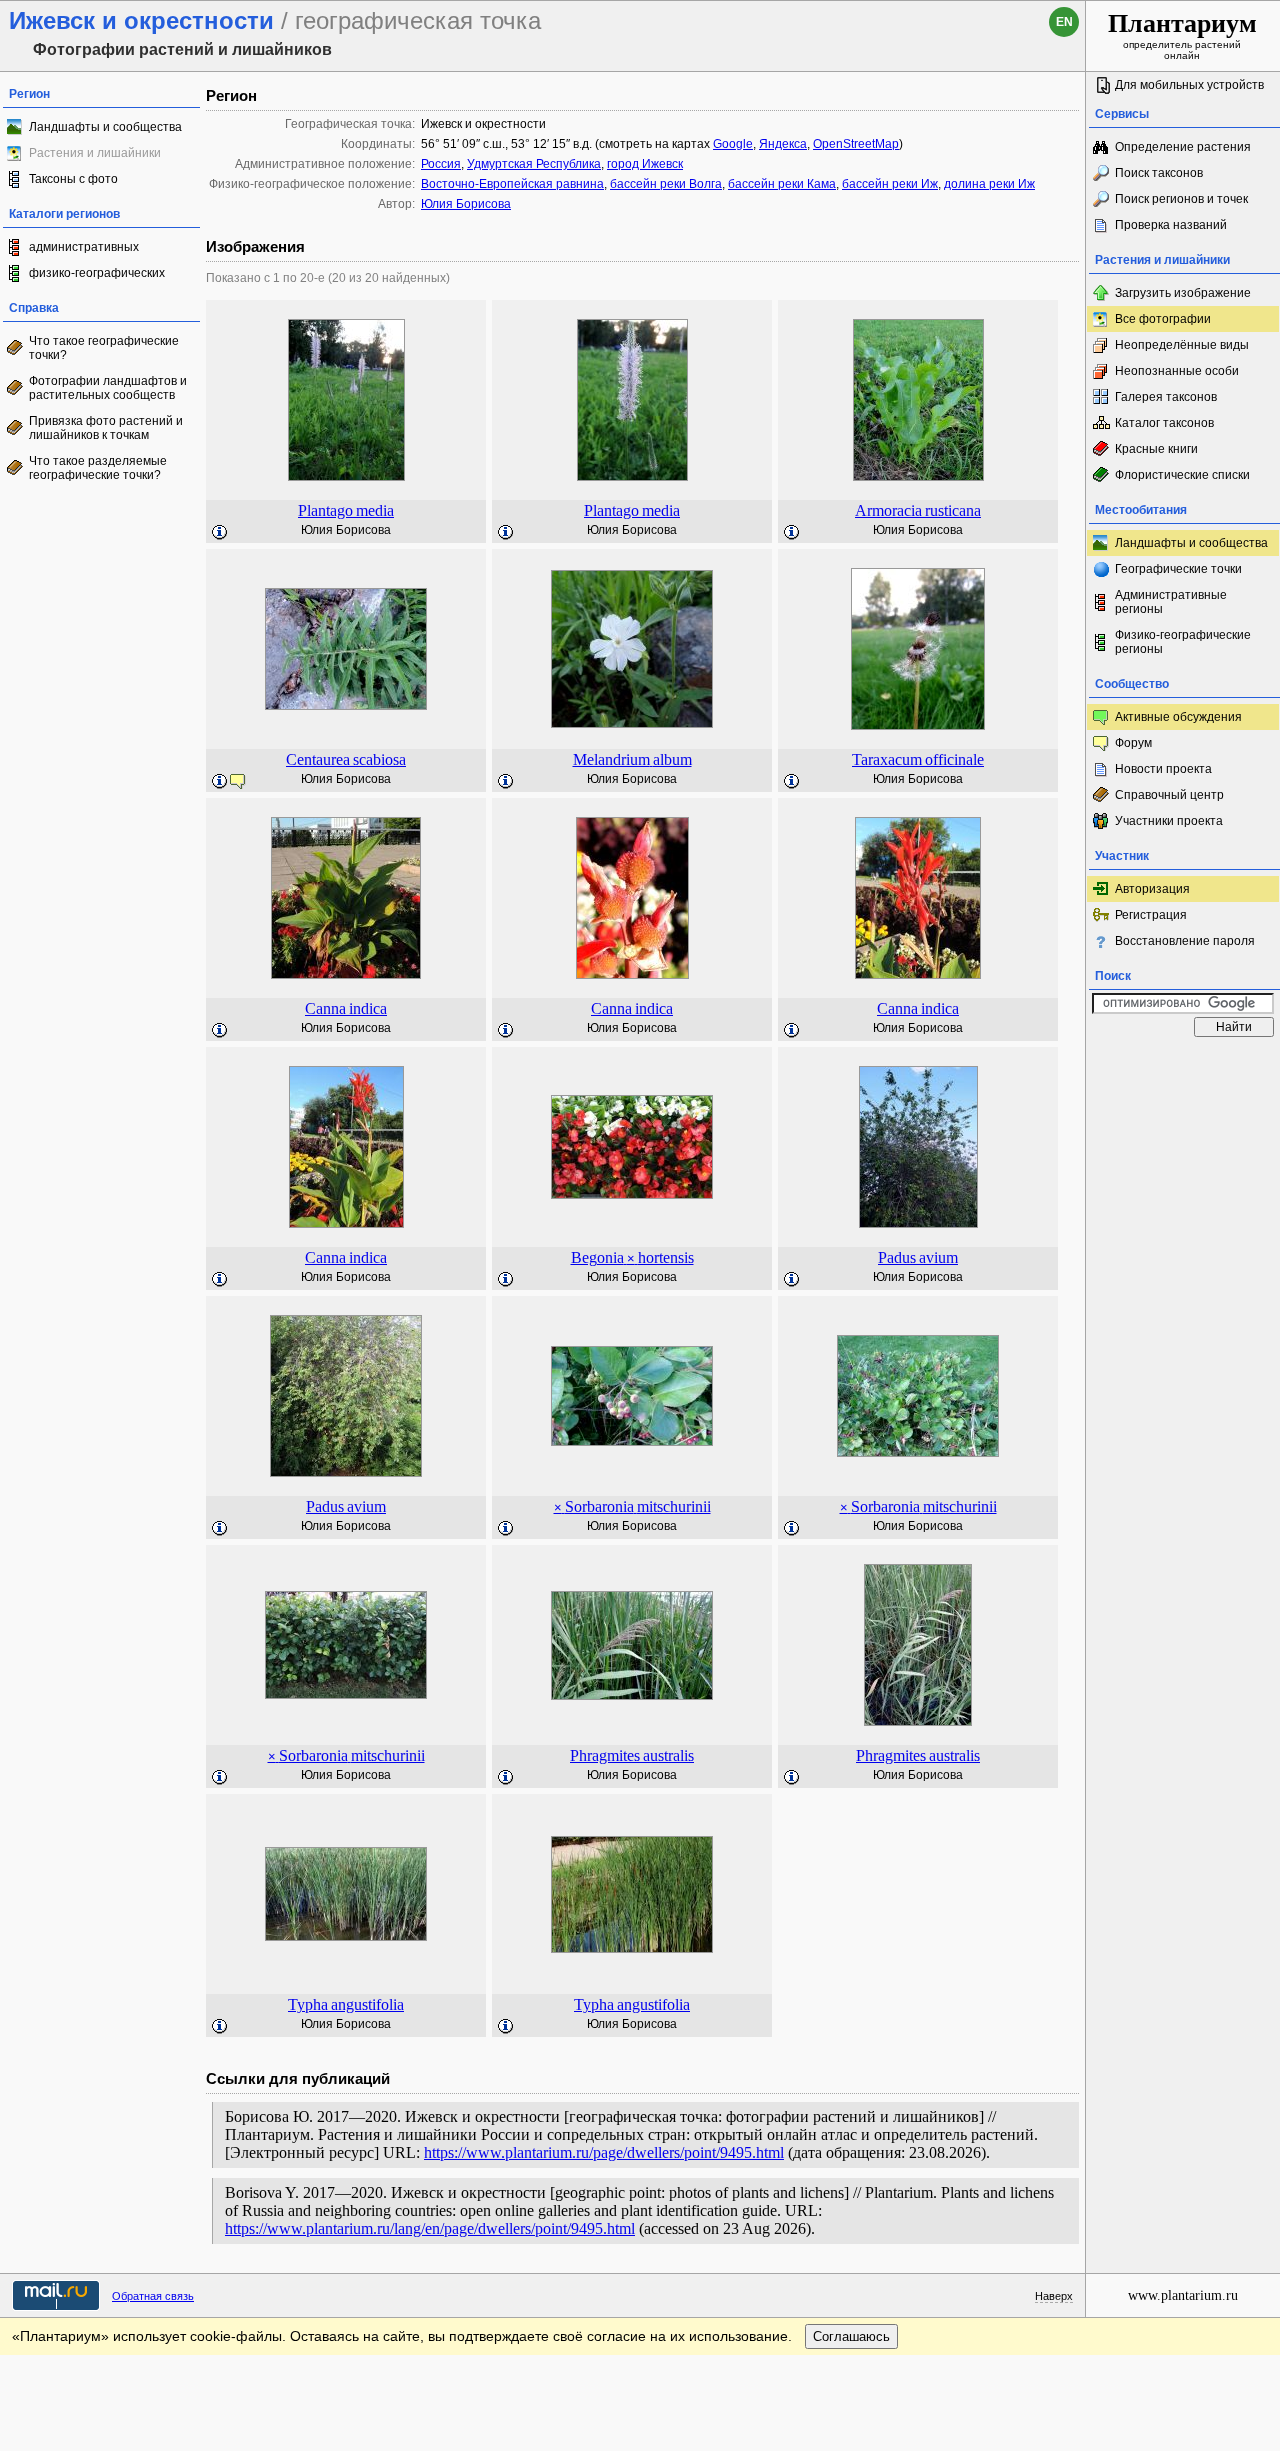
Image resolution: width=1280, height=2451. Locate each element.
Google (733, 144)
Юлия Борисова (466, 204)
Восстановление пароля (1185, 941)
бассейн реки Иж (890, 184)
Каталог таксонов (1164, 423)
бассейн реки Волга (666, 184)
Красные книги (1156, 449)
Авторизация (1152, 889)
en (1064, 22)
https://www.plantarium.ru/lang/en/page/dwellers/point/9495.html (430, 2228)
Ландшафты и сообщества (105, 127)
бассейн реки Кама (782, 184)
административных (84, 247)
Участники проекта (1169, 821)
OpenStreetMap (856, 144)
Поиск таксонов (1159, 173)
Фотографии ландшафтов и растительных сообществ (108, 388)
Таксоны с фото (73, 179)
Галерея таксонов (1166, 397)
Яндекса (783, 144)
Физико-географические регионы (1183, 642)
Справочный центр (1169, 795)
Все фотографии (1163, 319)
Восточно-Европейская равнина (512, 184)
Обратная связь (153, 2296)
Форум (1133, 743)
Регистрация (1151, 915)
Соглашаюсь (851, 2336)
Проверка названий (1171, 225)
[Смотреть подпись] (220, 533)
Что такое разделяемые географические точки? (98, 468)
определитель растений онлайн (1182, 35)
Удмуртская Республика (534, 164)
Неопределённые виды (1182, 345)
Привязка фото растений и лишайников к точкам (106, 428)
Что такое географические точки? (104, 348)
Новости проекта (1163, 769)
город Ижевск (645, 164)
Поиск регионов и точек (1181, 199)
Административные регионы (1171, 602)
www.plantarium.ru (1183, 2295)
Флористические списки (1182, 475)
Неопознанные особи (1177, 371)
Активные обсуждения (1178, 717)
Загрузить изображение (1183, 293)
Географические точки (1178, 569)
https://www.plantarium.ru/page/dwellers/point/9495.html (604, 2152)
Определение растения (1183, 147)
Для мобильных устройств (1189, 85)
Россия (441, 164)
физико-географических (97, 273)
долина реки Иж (989, 184)
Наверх (1054, 2296)
